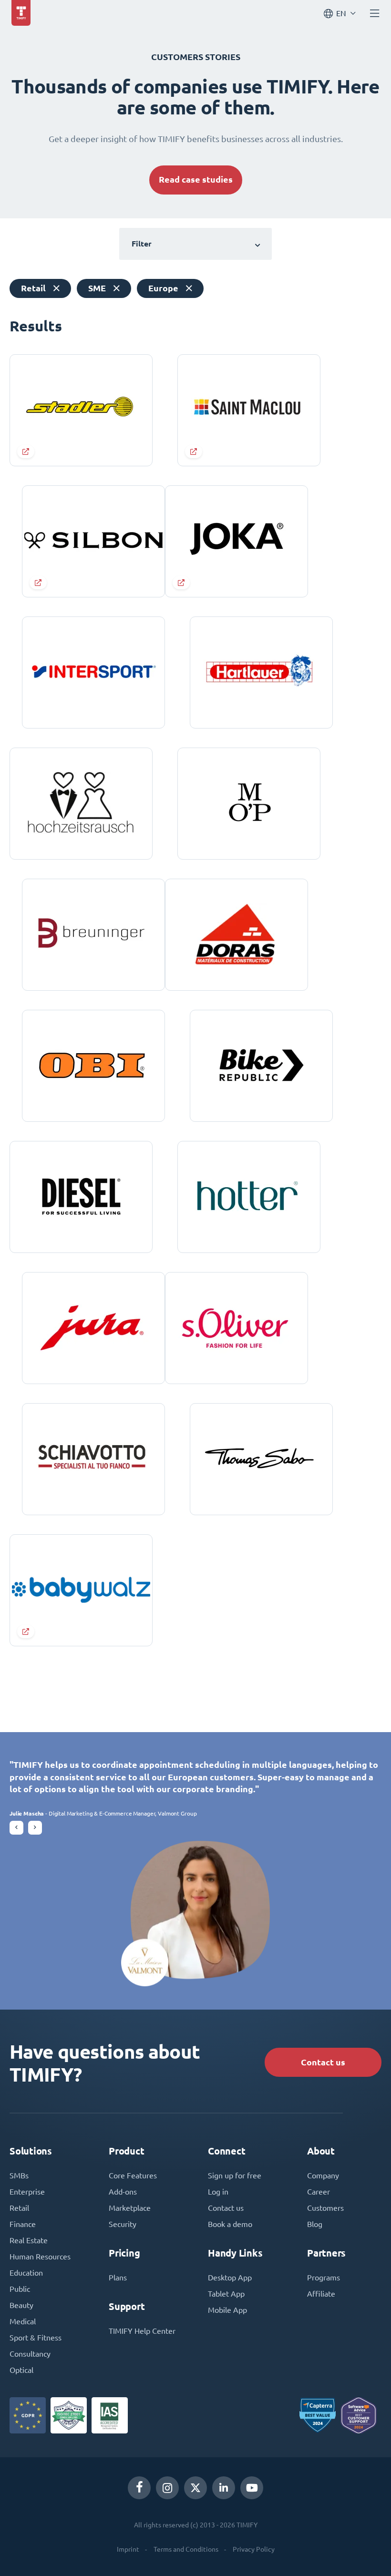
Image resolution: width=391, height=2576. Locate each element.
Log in (218, 2192)
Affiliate (321, 2294)
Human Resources (40, 2257)
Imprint (128, 2549)
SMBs (19, 2176)
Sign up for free (235, 2176)
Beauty (21, 2305)
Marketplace (130, 2208)
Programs (324, 2278)
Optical (21, 2370)
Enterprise (27, 2192)
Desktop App (230, 2278)
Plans (118, 2278)
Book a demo (230, 2224)
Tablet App (226, 2294)
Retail (19, 2208)
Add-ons (123, 2192)
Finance (23, 2224)
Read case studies (196, 180)
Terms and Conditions (186, 2549)
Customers (325, 2208)
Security (123, 2224)
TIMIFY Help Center (142, 2331)
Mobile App (227, 2310)
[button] (16, 1828)
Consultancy (30, 2354)
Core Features (133, 2176)
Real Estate (29, 2240)
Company (323, 2176)
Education (26, 2273)
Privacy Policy (254, 2549)
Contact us (323, 2062)
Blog (315, 2224)
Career (319, 2192)
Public (20, 2289)
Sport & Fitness (36, 2338)
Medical (23, 2321)
